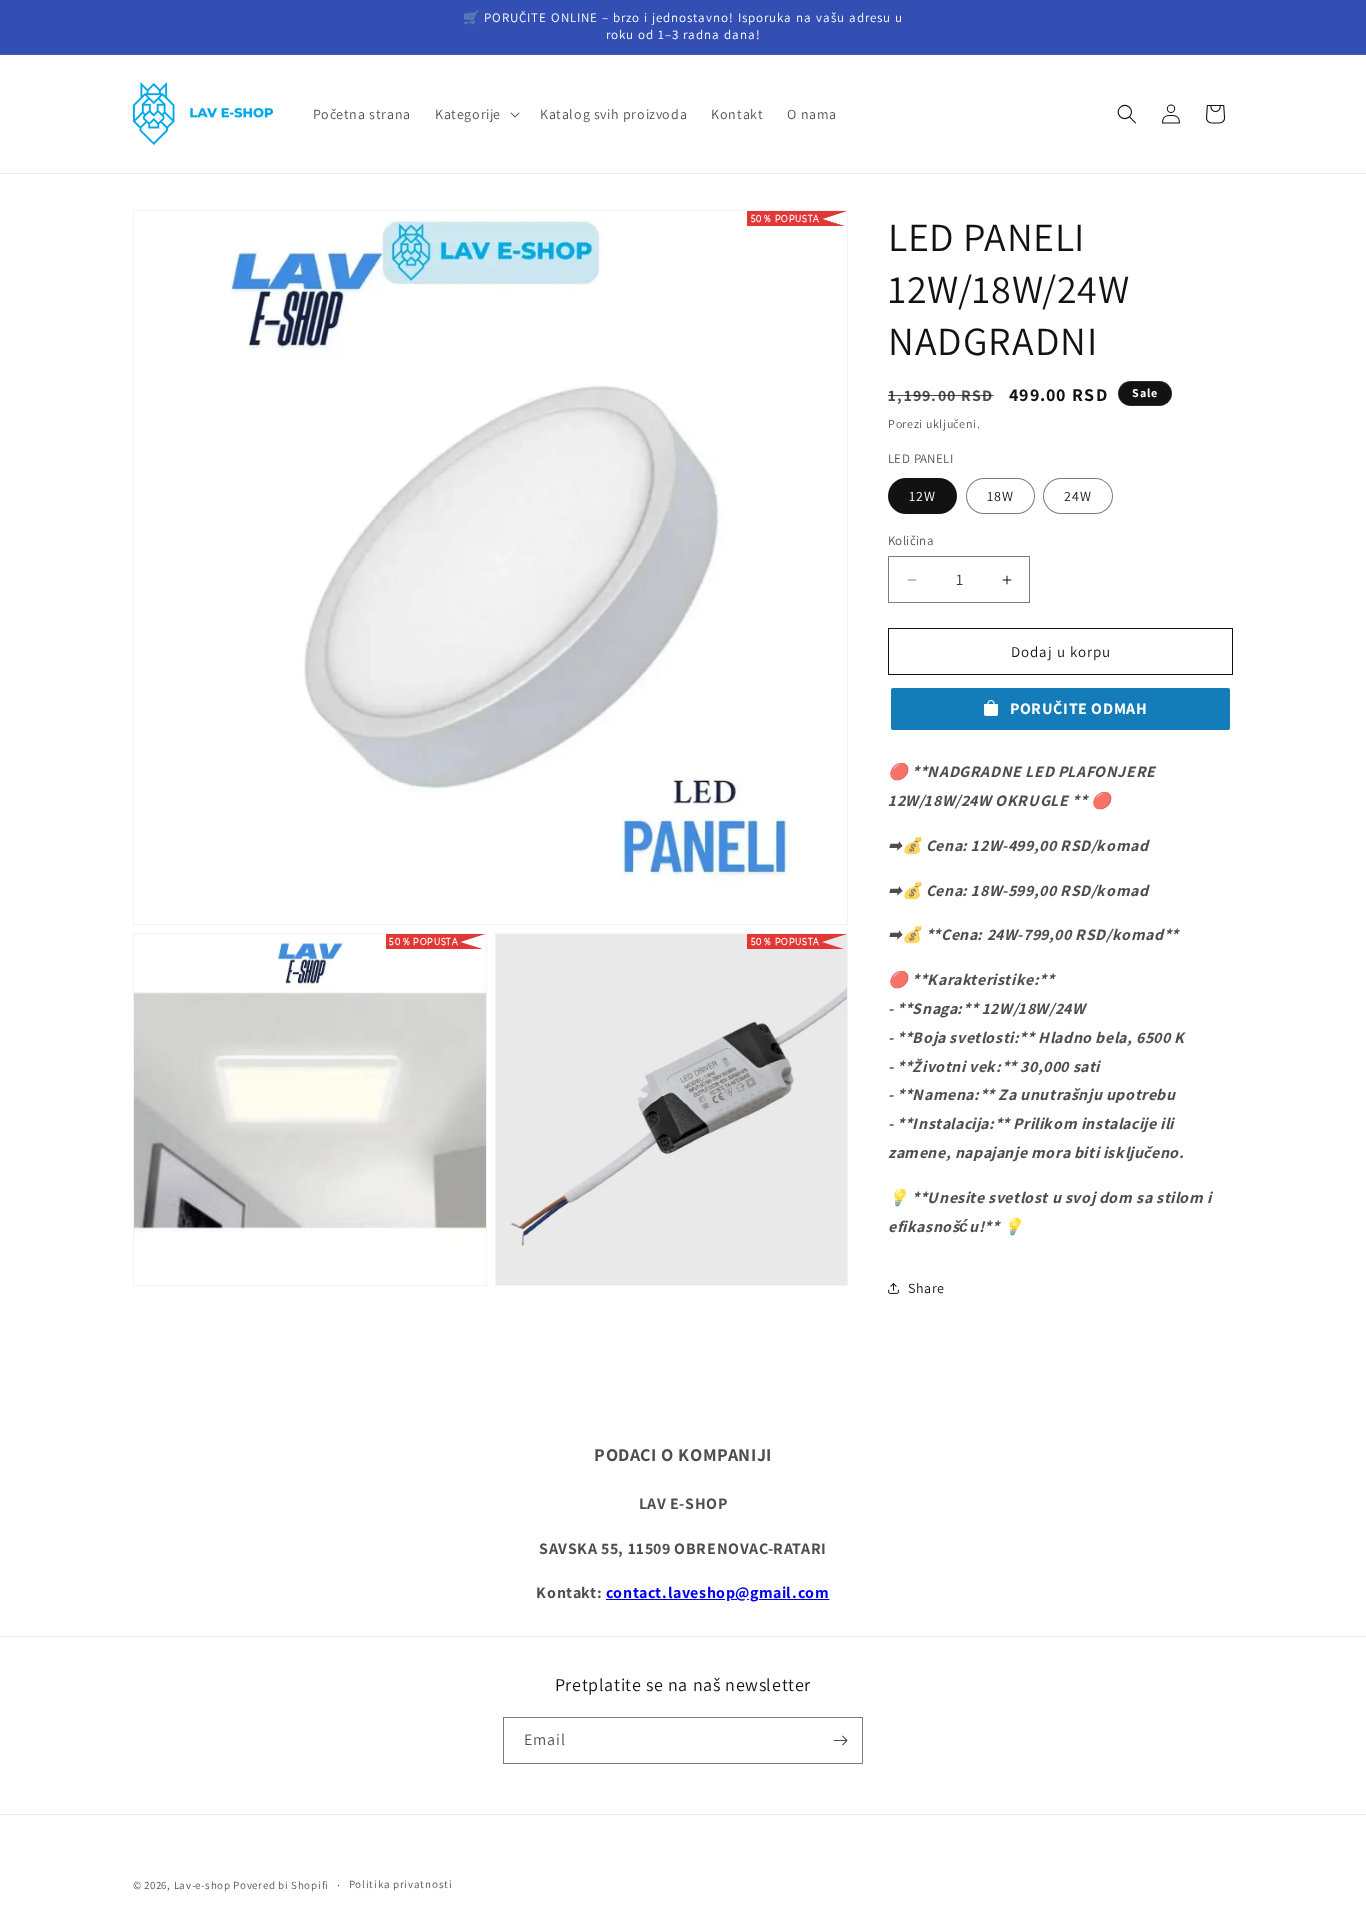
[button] (475, 114)
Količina (911, 540)
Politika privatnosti (401, 1884)
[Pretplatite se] (840, 1740)
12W (922, 496)
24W (1078, 496)
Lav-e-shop (202, 1885)
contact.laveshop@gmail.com (718, 1592)
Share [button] (926, 1288)
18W (1000, 496)
